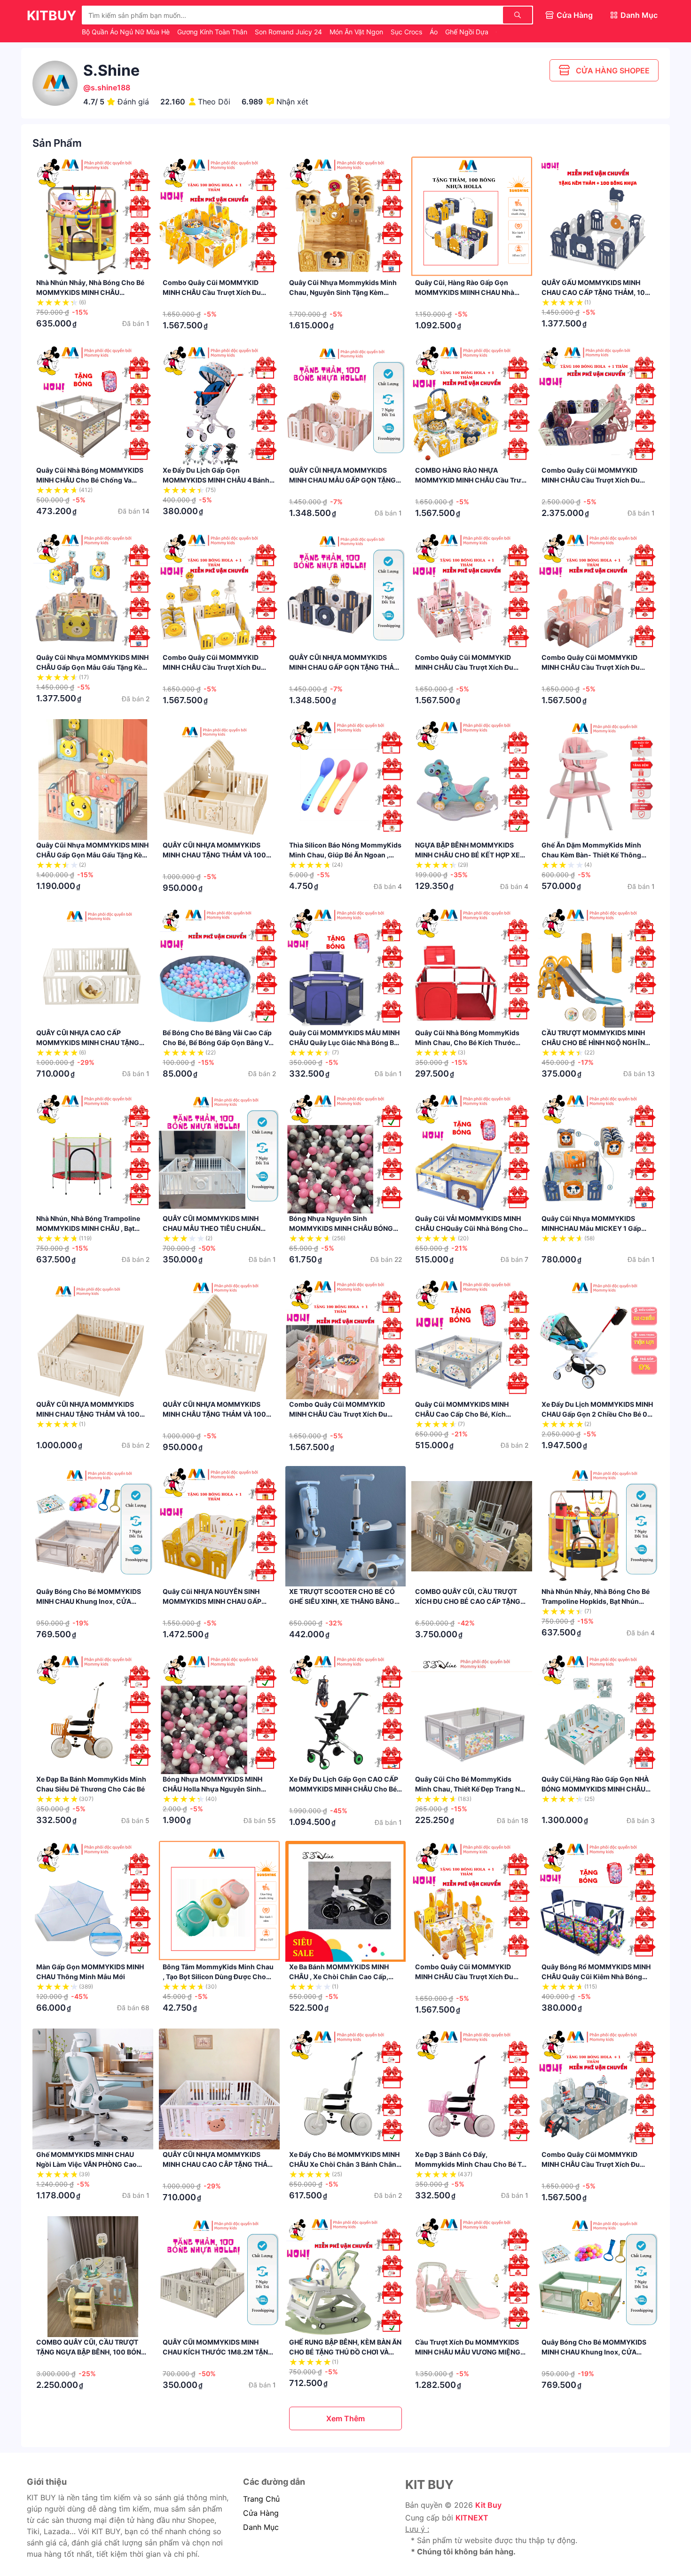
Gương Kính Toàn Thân (213, 32)
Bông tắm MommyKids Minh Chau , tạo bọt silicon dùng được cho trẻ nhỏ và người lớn (218, 1977)
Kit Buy (488, 2505)
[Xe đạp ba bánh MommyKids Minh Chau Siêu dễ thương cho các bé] (93, 1714)
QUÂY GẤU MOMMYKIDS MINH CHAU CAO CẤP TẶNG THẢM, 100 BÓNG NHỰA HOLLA (596, 292)
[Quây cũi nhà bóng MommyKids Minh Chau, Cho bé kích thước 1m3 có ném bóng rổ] (472, 967)
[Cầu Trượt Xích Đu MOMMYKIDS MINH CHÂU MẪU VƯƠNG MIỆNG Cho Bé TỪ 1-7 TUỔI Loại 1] (472, 2277)
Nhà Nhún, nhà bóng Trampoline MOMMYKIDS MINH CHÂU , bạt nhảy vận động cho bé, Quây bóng (92, 1228)
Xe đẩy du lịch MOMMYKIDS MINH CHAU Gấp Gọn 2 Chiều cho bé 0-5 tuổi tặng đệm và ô (597, 1414)
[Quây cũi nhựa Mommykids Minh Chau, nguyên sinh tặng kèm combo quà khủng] (346, 217)
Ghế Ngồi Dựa (468, 32)
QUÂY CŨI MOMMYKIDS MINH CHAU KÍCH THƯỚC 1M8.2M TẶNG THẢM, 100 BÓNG (218, 2352)
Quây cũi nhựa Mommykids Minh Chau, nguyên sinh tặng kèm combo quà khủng (343, 292)
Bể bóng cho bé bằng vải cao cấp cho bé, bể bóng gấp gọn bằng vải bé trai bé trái (218, 1042)
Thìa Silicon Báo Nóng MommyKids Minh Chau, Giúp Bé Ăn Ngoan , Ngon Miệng (345, 855)
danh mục (261, 2527)
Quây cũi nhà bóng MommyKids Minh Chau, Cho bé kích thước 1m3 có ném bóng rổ (467, 1042)
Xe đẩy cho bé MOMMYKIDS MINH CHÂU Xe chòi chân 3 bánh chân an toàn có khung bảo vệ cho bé (344, 2164)
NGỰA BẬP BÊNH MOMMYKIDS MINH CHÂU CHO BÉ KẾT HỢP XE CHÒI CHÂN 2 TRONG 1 (467, 855)
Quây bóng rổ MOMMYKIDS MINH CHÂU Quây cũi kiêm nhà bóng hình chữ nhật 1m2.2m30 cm (596, 1977)
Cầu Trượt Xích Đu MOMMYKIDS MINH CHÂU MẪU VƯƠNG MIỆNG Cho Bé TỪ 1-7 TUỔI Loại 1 (468, 2352)
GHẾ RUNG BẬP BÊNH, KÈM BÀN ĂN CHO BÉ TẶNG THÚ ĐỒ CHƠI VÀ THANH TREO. (345, 2352)
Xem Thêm (345, 2418)
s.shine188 (110, 87)
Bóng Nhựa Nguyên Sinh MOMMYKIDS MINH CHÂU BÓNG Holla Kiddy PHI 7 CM (341, 1228)
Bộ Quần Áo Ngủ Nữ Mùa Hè (127, 32)
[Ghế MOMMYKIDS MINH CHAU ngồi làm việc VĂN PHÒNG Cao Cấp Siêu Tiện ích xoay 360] (93, 2089)
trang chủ (261, 2499)
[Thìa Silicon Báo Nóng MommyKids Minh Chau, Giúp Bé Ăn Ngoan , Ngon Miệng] (346, 780)
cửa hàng (261, 2513)
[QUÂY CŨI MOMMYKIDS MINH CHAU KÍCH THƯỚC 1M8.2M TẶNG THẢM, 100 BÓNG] (219, 2277)
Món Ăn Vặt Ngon (357, 32)
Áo (435, 32)
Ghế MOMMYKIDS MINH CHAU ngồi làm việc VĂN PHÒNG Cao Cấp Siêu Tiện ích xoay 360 (86, 2164)
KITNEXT (472, 2518)
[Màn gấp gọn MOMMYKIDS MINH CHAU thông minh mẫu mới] (93, 1901)
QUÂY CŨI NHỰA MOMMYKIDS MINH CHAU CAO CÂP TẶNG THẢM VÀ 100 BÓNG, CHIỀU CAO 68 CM (218, 2164)
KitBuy (51, 16)
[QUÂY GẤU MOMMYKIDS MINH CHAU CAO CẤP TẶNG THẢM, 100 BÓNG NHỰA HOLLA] (598, 217)
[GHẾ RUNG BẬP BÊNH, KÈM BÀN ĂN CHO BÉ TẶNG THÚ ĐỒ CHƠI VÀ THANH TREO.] (346, 2277)
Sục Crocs (407, 32)
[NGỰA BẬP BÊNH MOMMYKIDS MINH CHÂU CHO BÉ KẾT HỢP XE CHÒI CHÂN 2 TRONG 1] (472, 780)
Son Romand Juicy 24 (289, 32)
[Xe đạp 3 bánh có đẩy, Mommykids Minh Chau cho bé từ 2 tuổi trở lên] (472, 2089)
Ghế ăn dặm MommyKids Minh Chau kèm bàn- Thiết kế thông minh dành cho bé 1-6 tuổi (591, 855)
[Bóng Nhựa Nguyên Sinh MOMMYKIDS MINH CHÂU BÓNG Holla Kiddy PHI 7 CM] (346, 1153)
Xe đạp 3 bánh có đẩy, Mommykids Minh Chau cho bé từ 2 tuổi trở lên (471, 2164)
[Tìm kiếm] (518, 15)
